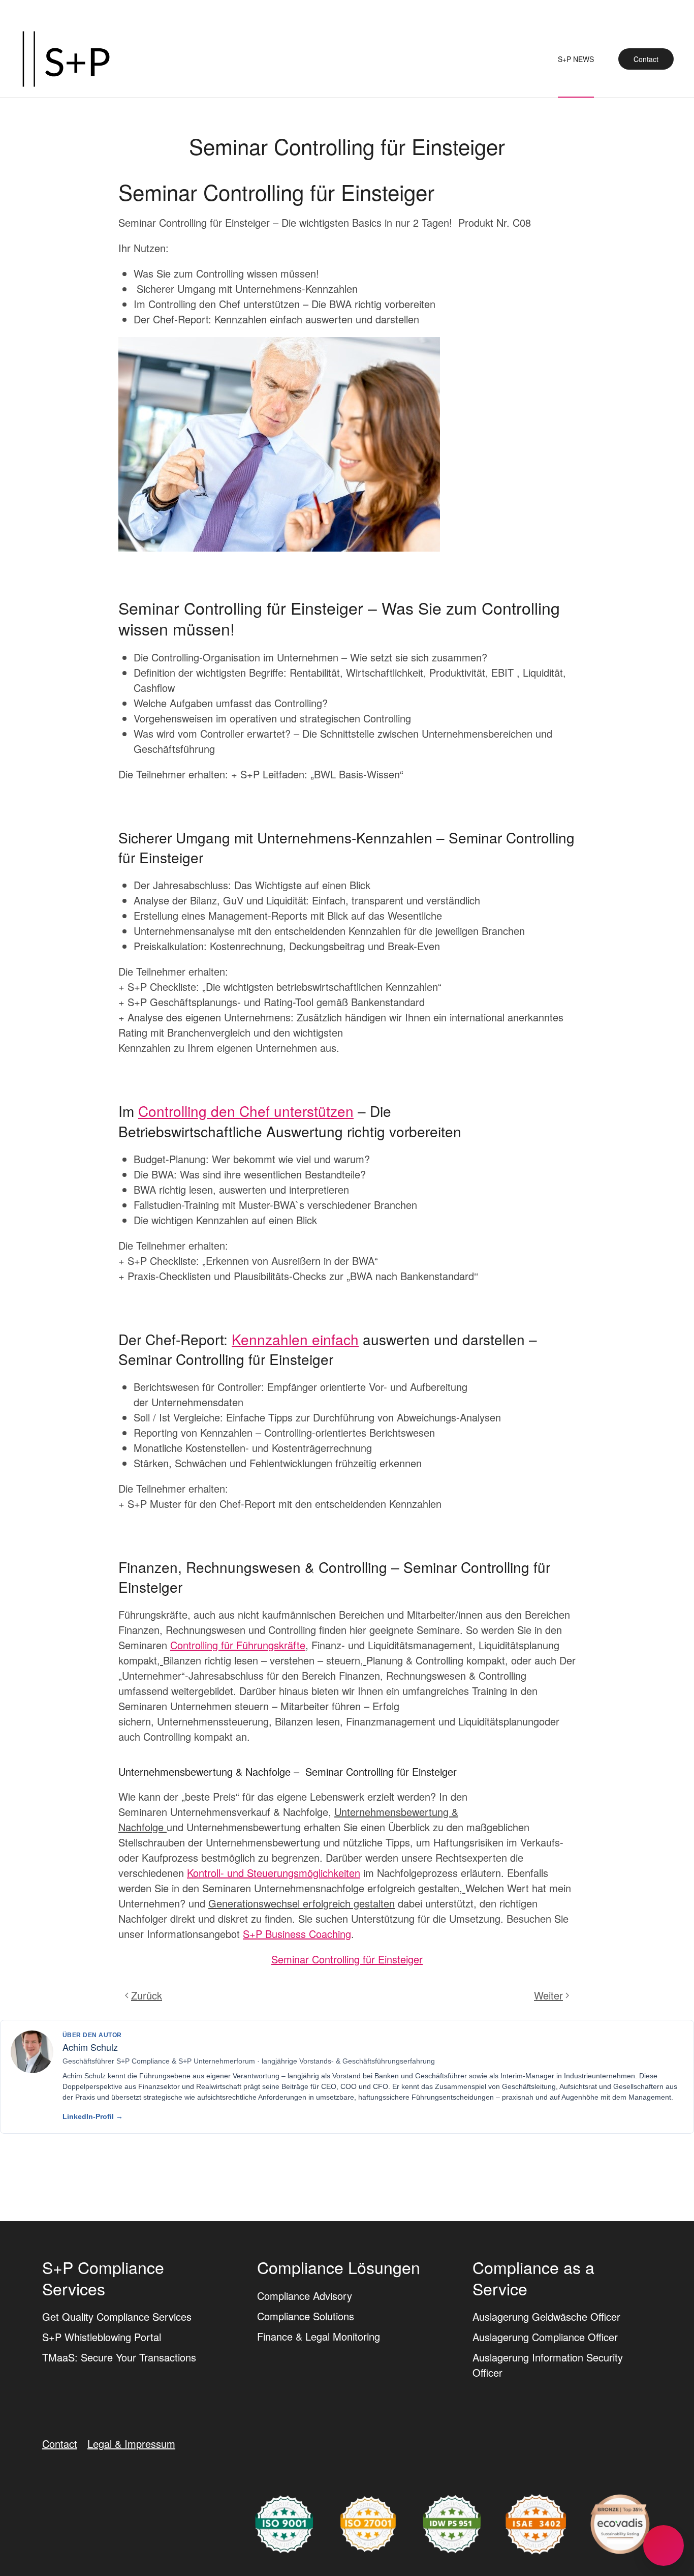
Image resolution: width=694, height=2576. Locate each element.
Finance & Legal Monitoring (319, 2336)
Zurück (147, 1995)
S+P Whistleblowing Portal (102, 2337)
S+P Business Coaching (297, 1934)
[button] (664, 2545)
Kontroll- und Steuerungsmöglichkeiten (274, 1873)
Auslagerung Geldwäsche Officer (546, 2316)
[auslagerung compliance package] (368, 2522)
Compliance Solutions (306, 2315)
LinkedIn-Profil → (93, 2116)
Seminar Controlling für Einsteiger (347, 1959)
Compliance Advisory (305, 2295)
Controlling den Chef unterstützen (246, 1111)
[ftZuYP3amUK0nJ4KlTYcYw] (620, 2522)
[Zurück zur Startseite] (66, 59)
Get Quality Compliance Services (117, 2316)
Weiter (548, 1995)
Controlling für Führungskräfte (238, 1645)
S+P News (576, 59)
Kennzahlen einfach (295, 1339)
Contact (646, 59)
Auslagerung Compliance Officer (545, 2337)
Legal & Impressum (131, 2444)
